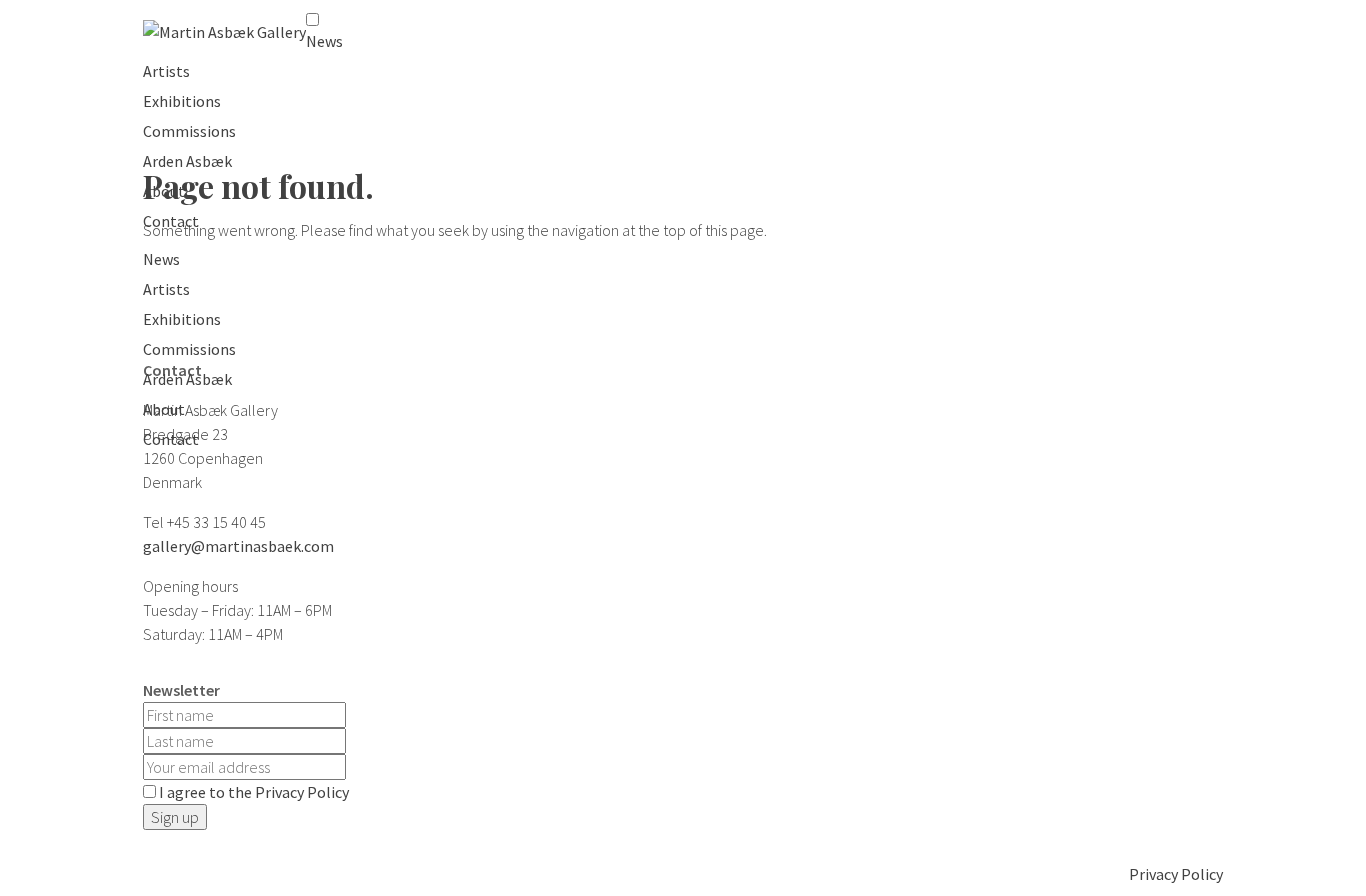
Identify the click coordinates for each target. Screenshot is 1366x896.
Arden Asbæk (187, 161)
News (324, 41)
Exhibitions (182, 101)
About (164, 191)
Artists (166, 71)
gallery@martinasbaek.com (238, 546)
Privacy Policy (1176, 874)
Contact (171, 221)
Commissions (189, 131)
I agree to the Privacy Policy (254, 792)
